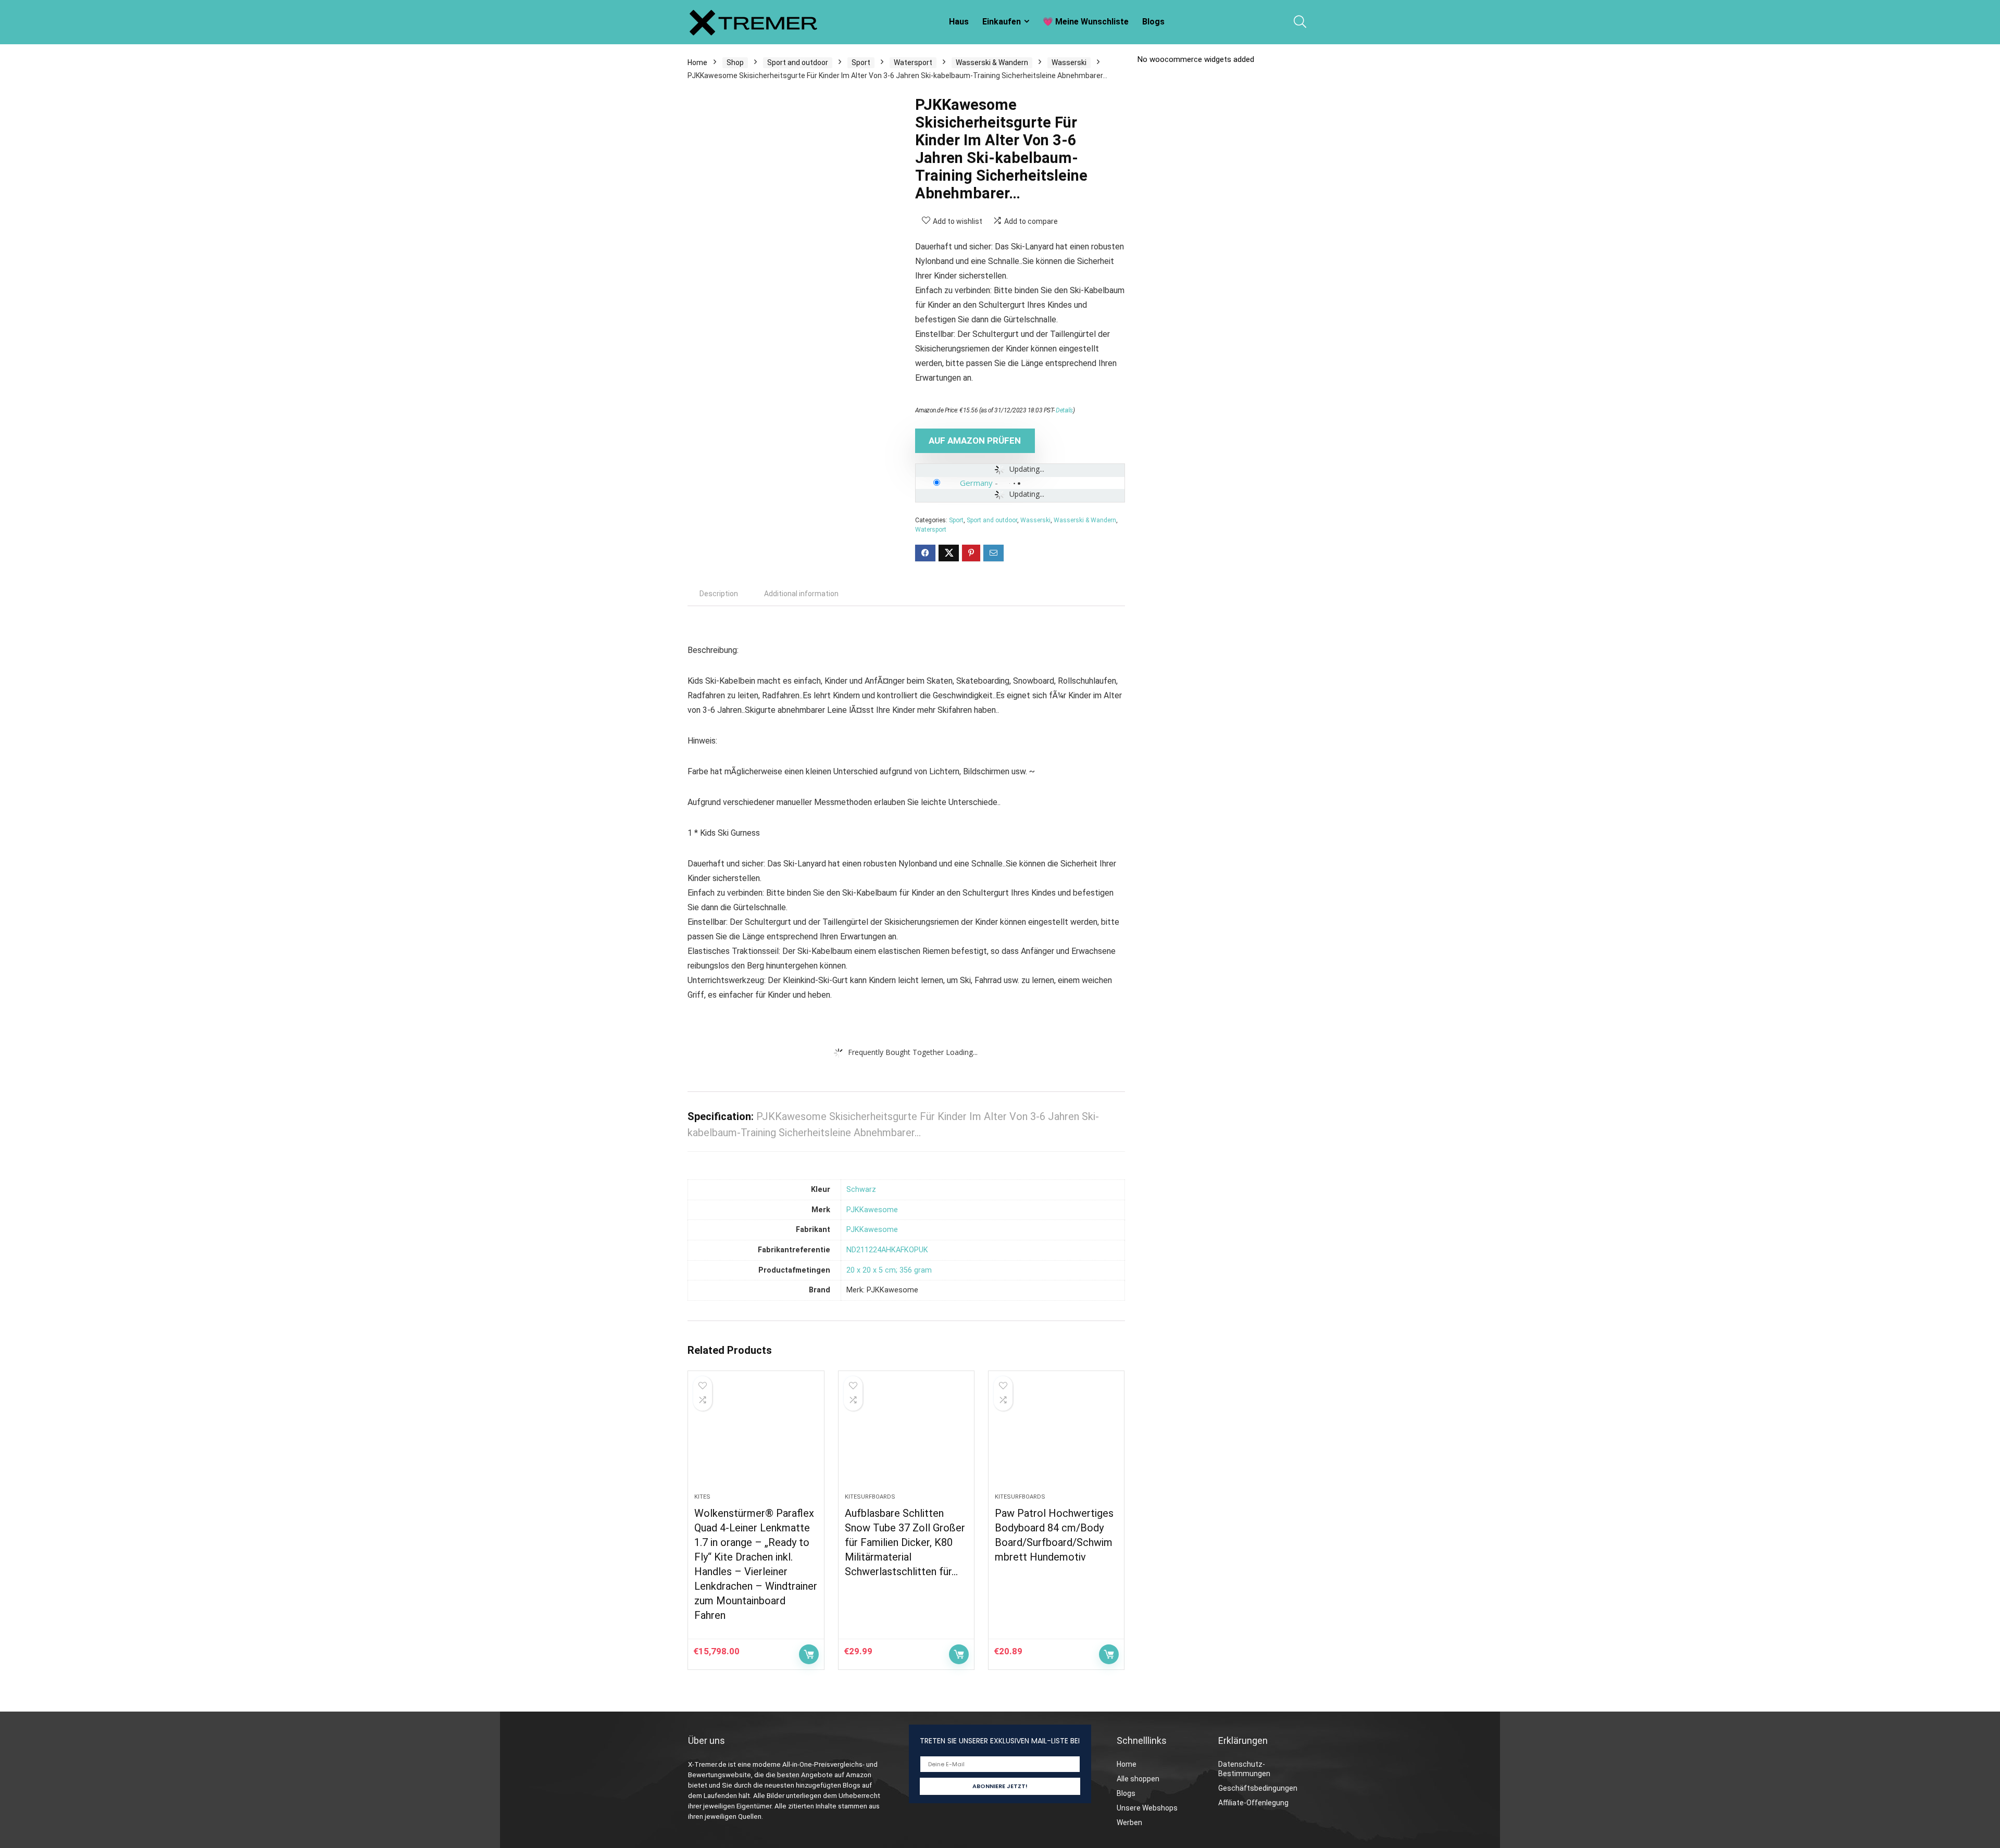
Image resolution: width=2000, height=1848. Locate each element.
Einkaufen (1002, 22)
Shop (735, 62)
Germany (976, 483)
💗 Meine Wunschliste (1086, 22)
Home (697, 62)
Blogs (1153, 22)
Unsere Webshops (1147, 1808)
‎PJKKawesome (872, 1210)
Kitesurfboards (870, 1497)
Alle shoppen (1138, 1779)
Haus (959, 22)
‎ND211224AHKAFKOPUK (887, 1250)
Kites (702, 1497)
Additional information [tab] (801, 594)
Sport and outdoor (798, 62)
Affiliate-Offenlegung (1253, 1803)
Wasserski (1069, 62)
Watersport (913, 62)
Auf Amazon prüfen (975, 441)
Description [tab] (719, 594)
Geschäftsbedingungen (1258, 1788)
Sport (861, 62)
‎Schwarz (861, 1190)
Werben (1129, 1822)
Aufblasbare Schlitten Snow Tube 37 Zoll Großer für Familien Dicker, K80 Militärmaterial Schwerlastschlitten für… (905, 1542)
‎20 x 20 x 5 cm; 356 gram (889, 1270)
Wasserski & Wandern (992, 62)
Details (1064, 410)
